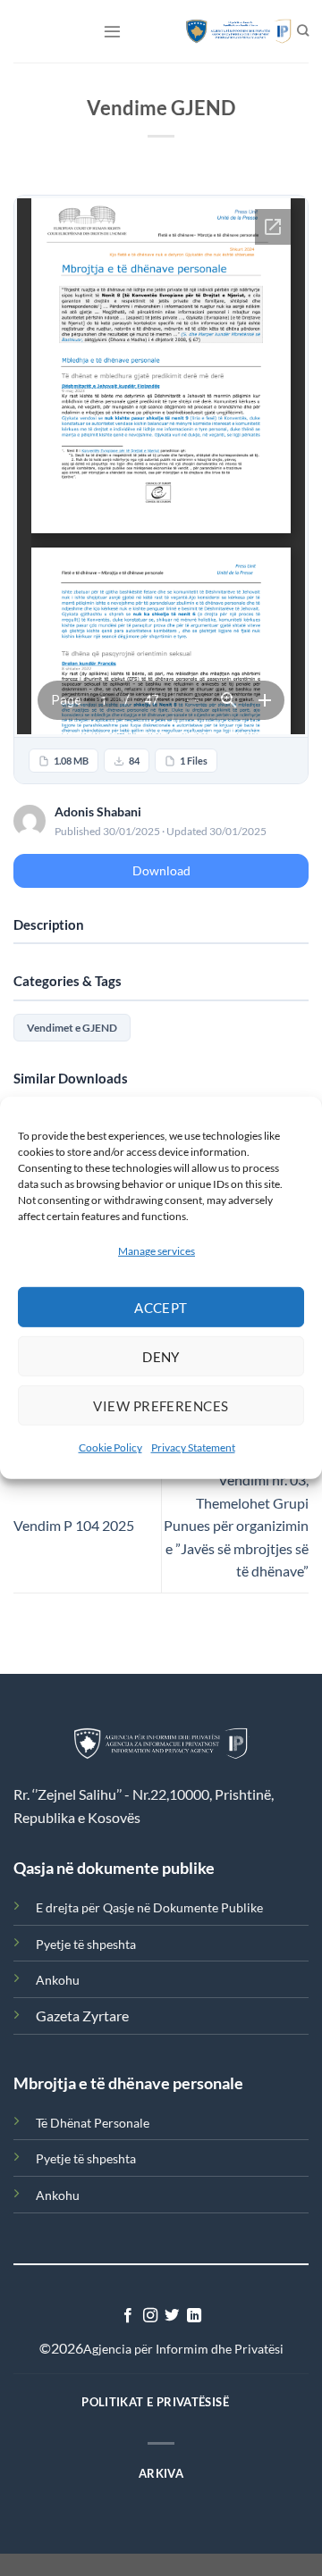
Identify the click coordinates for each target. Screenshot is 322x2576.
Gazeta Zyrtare (82, 2016)
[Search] (303, 31)
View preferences (161, 1406)
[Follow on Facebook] (128, 2316)
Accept (161, 1308)
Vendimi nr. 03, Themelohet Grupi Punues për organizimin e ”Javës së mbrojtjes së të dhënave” (236, 1525)
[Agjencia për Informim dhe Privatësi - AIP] (230, 31)
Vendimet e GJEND (72, 1028)
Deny (161, 1357)
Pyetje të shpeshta (86, 1944)
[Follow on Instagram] (150, 2316)
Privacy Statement (193, 1447)
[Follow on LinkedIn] (194, 2316)
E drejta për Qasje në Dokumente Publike (149, 1907)
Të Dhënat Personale (93, 2123)
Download (161, 870)
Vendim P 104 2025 (74, 1525)
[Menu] (112, 31)
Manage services (157, 1251)
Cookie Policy (110, 1447)
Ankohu (58, 1980)
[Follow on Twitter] (172, 2316)
